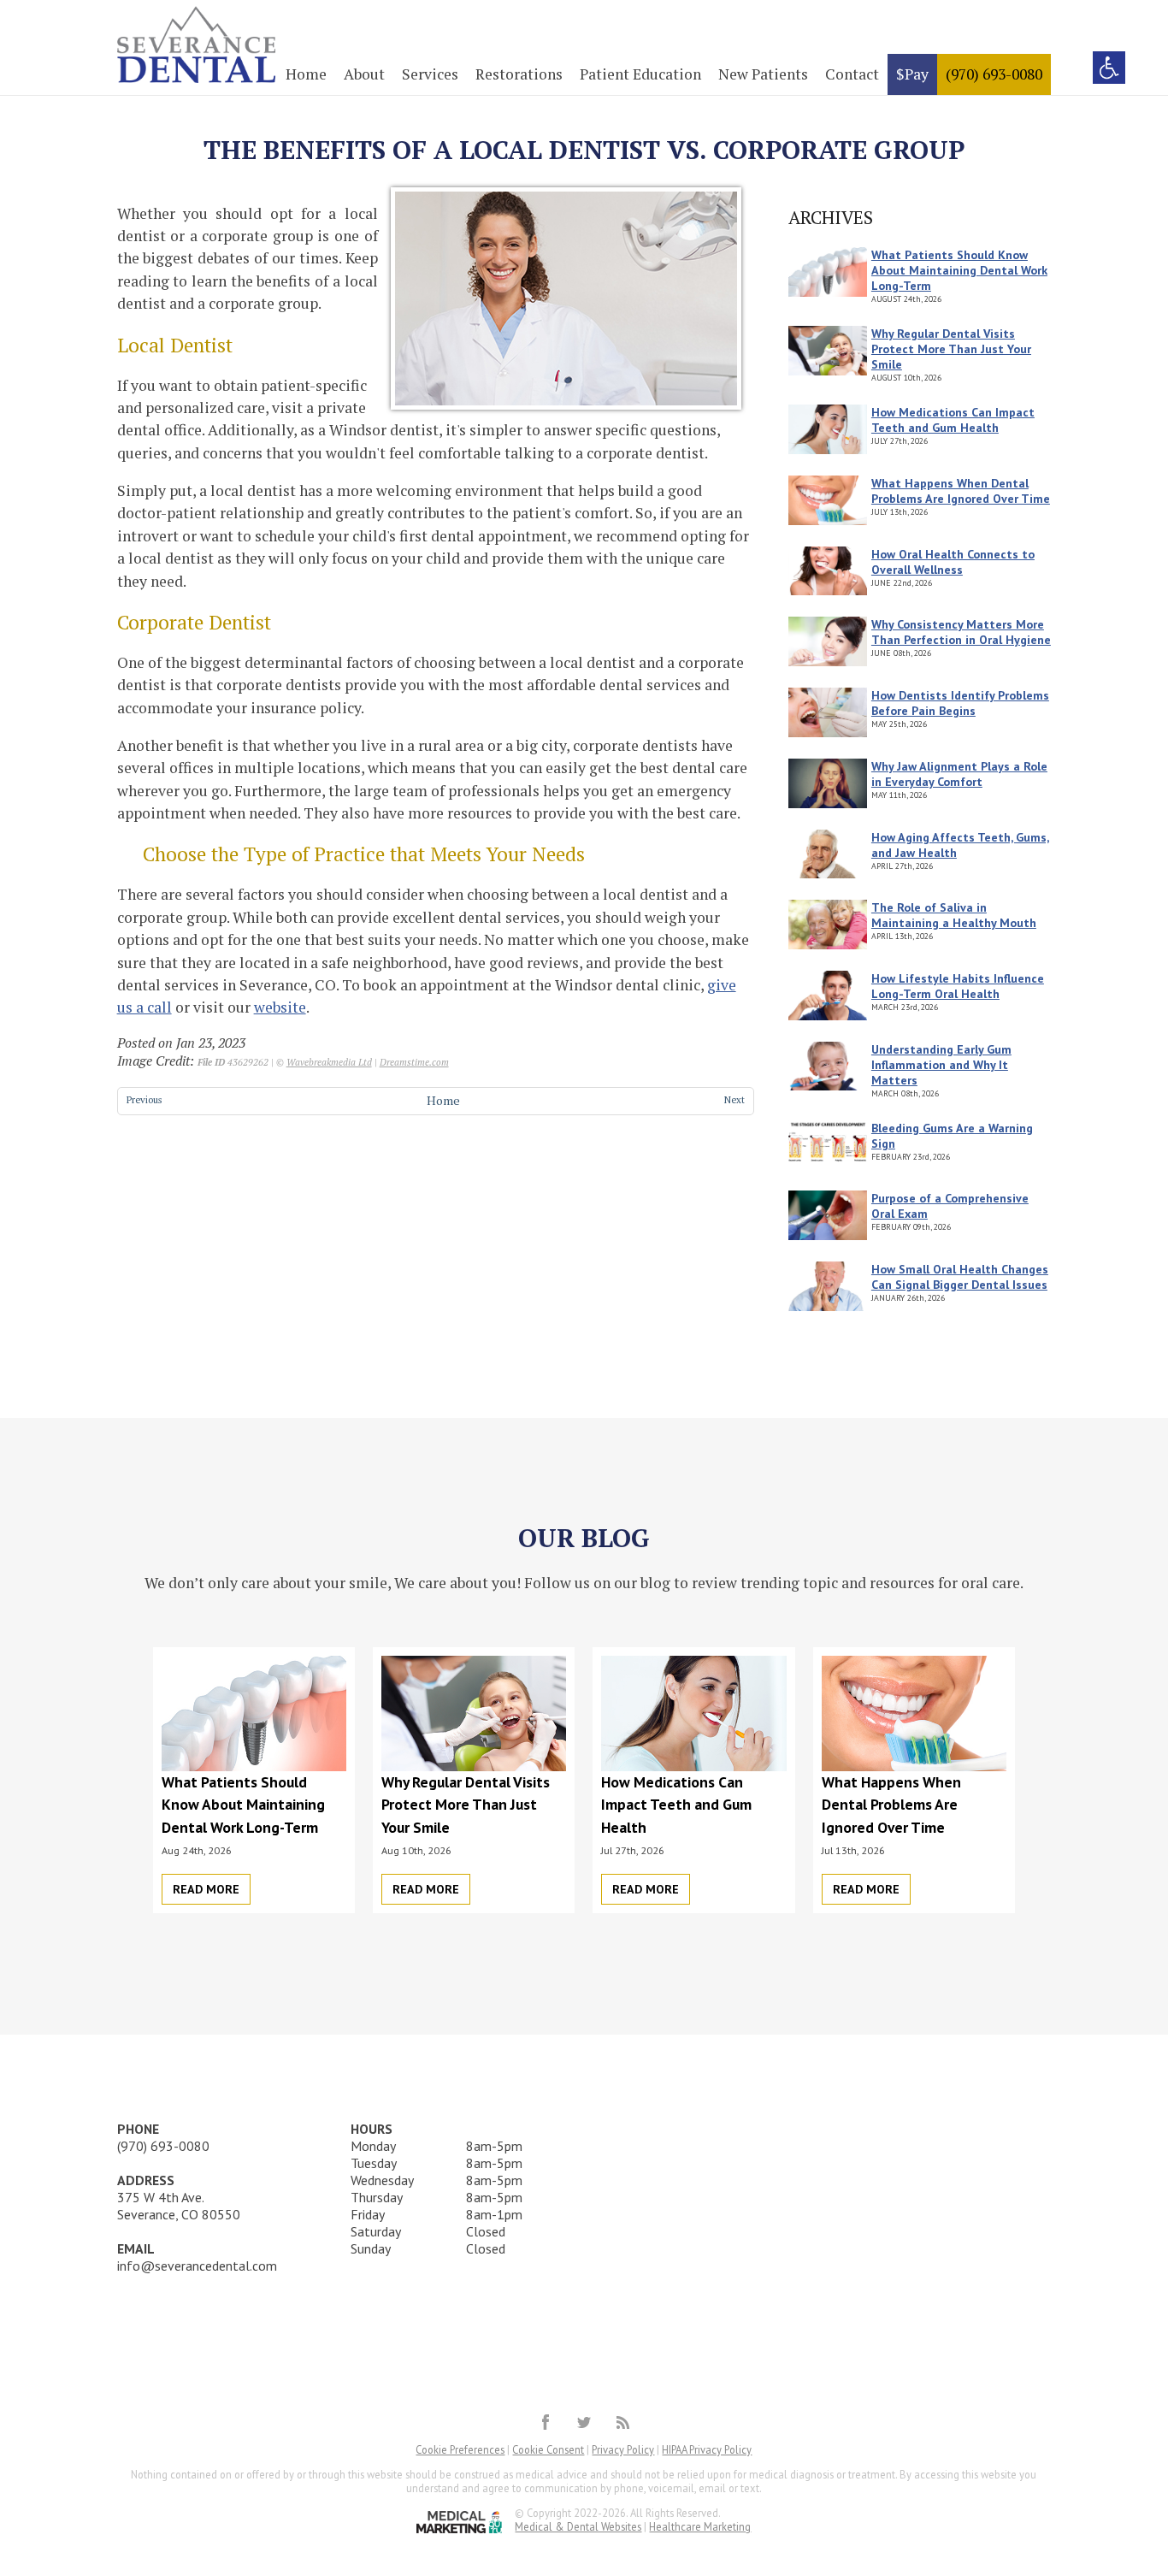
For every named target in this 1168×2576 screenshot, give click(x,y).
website (280, 1007)
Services (430, 74)
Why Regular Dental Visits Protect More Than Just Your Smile (951, 349)
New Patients (763, 74)
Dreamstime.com (414, 1062)
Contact (852, 74)
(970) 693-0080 (994, 74)
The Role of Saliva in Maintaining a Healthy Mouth (954, 915)
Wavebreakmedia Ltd (329, 1062)
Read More (206, 1889)
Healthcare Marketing (700, 2526)
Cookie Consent (548, 2449)
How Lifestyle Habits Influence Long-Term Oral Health (958, 986)
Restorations (519, 74)
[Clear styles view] (1109, 68)
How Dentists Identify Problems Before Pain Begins (960, 703)
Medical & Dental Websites (578, 2526)
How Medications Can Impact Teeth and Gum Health (953, 420)
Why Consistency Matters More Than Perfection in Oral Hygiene (961, 632)
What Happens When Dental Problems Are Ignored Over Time (961, 491)
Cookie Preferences (460, 2449)
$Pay (912, 74)
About (364, 74)
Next (734, 1099)
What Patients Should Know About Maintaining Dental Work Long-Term (959, 270)
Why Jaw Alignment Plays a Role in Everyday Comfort (959, 774)
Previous (145, 1099)
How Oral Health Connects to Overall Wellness (953, 562)
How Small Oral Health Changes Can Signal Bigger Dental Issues (960, 1277)
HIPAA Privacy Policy (707, 2449)
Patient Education (640, 74)
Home (306, 74)
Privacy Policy (623, 2449)
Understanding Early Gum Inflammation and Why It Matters (941, 1065)
